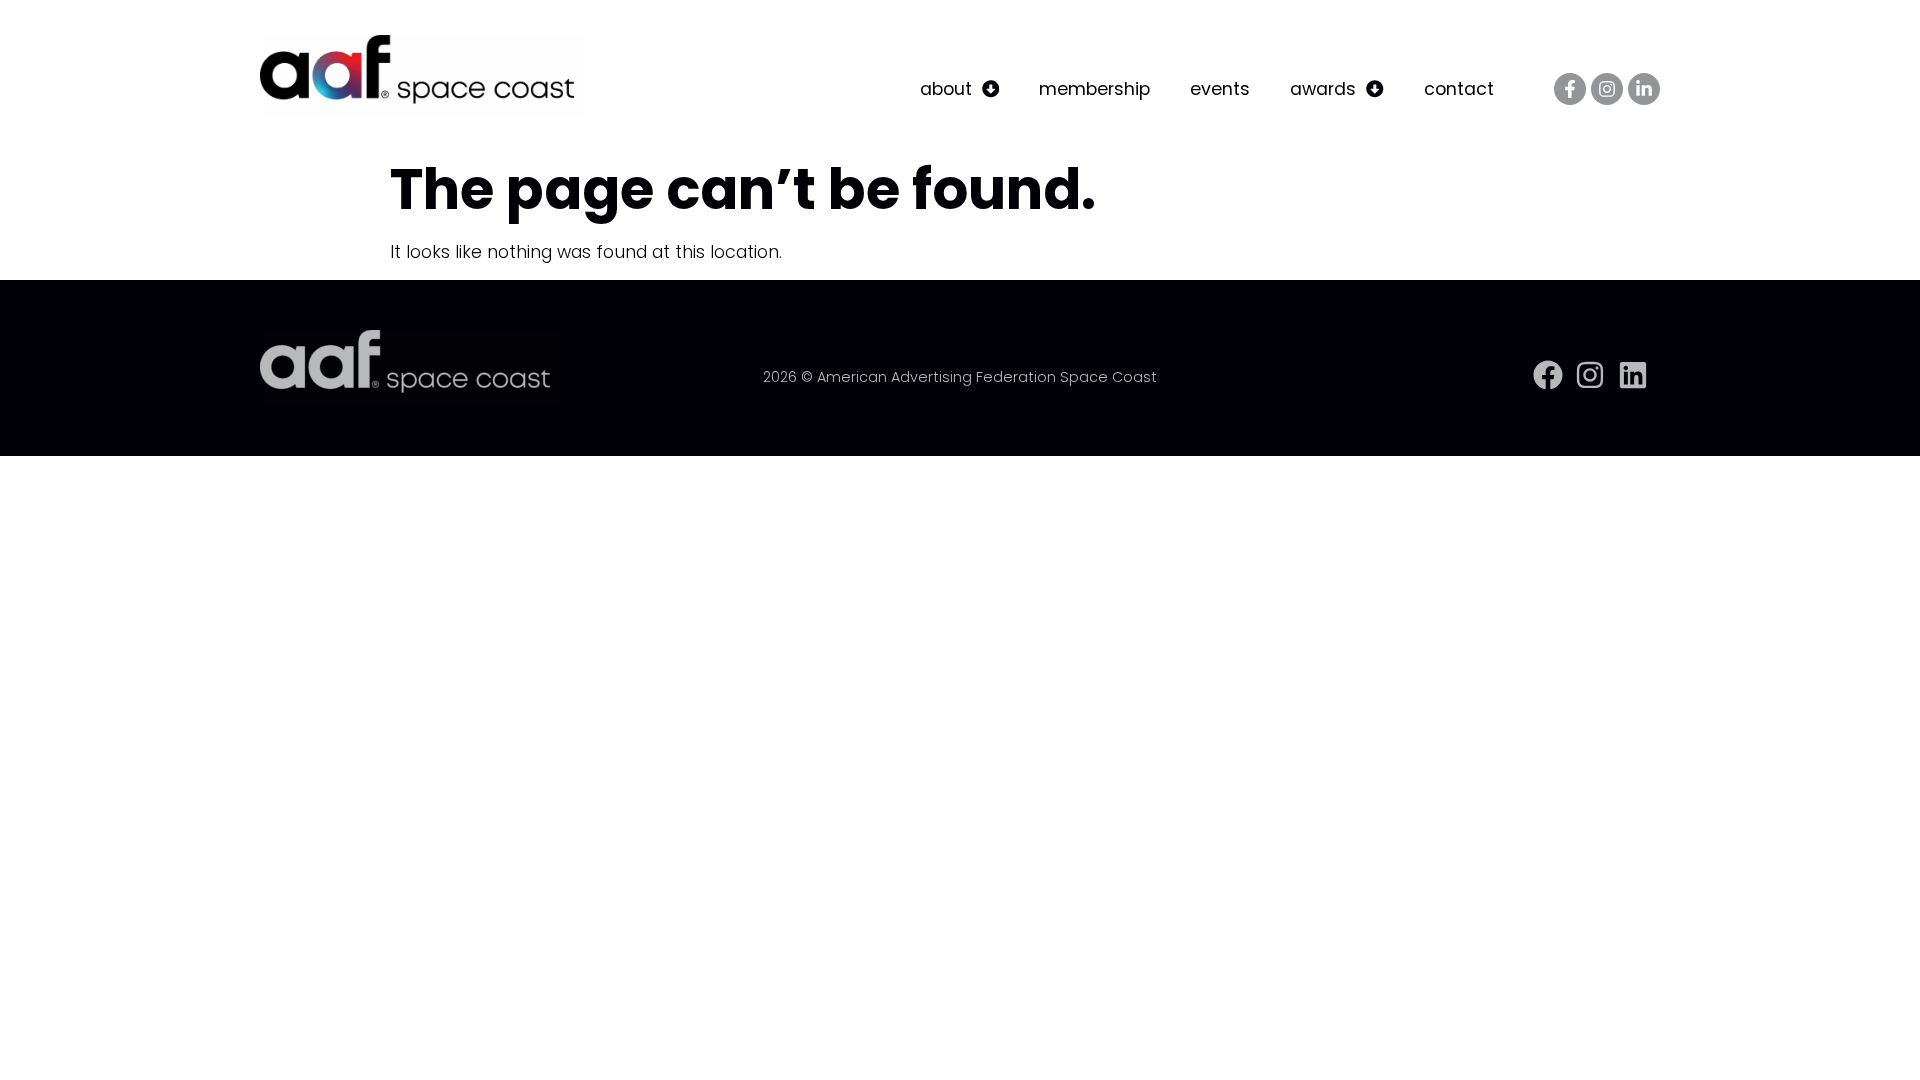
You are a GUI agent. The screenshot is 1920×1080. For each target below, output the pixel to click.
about (946, 89)
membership (1094, 89)
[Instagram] (1607, 89)
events (1220, 89)
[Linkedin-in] (1644, 89)
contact (1459, 89)
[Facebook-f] (1570, 89)
